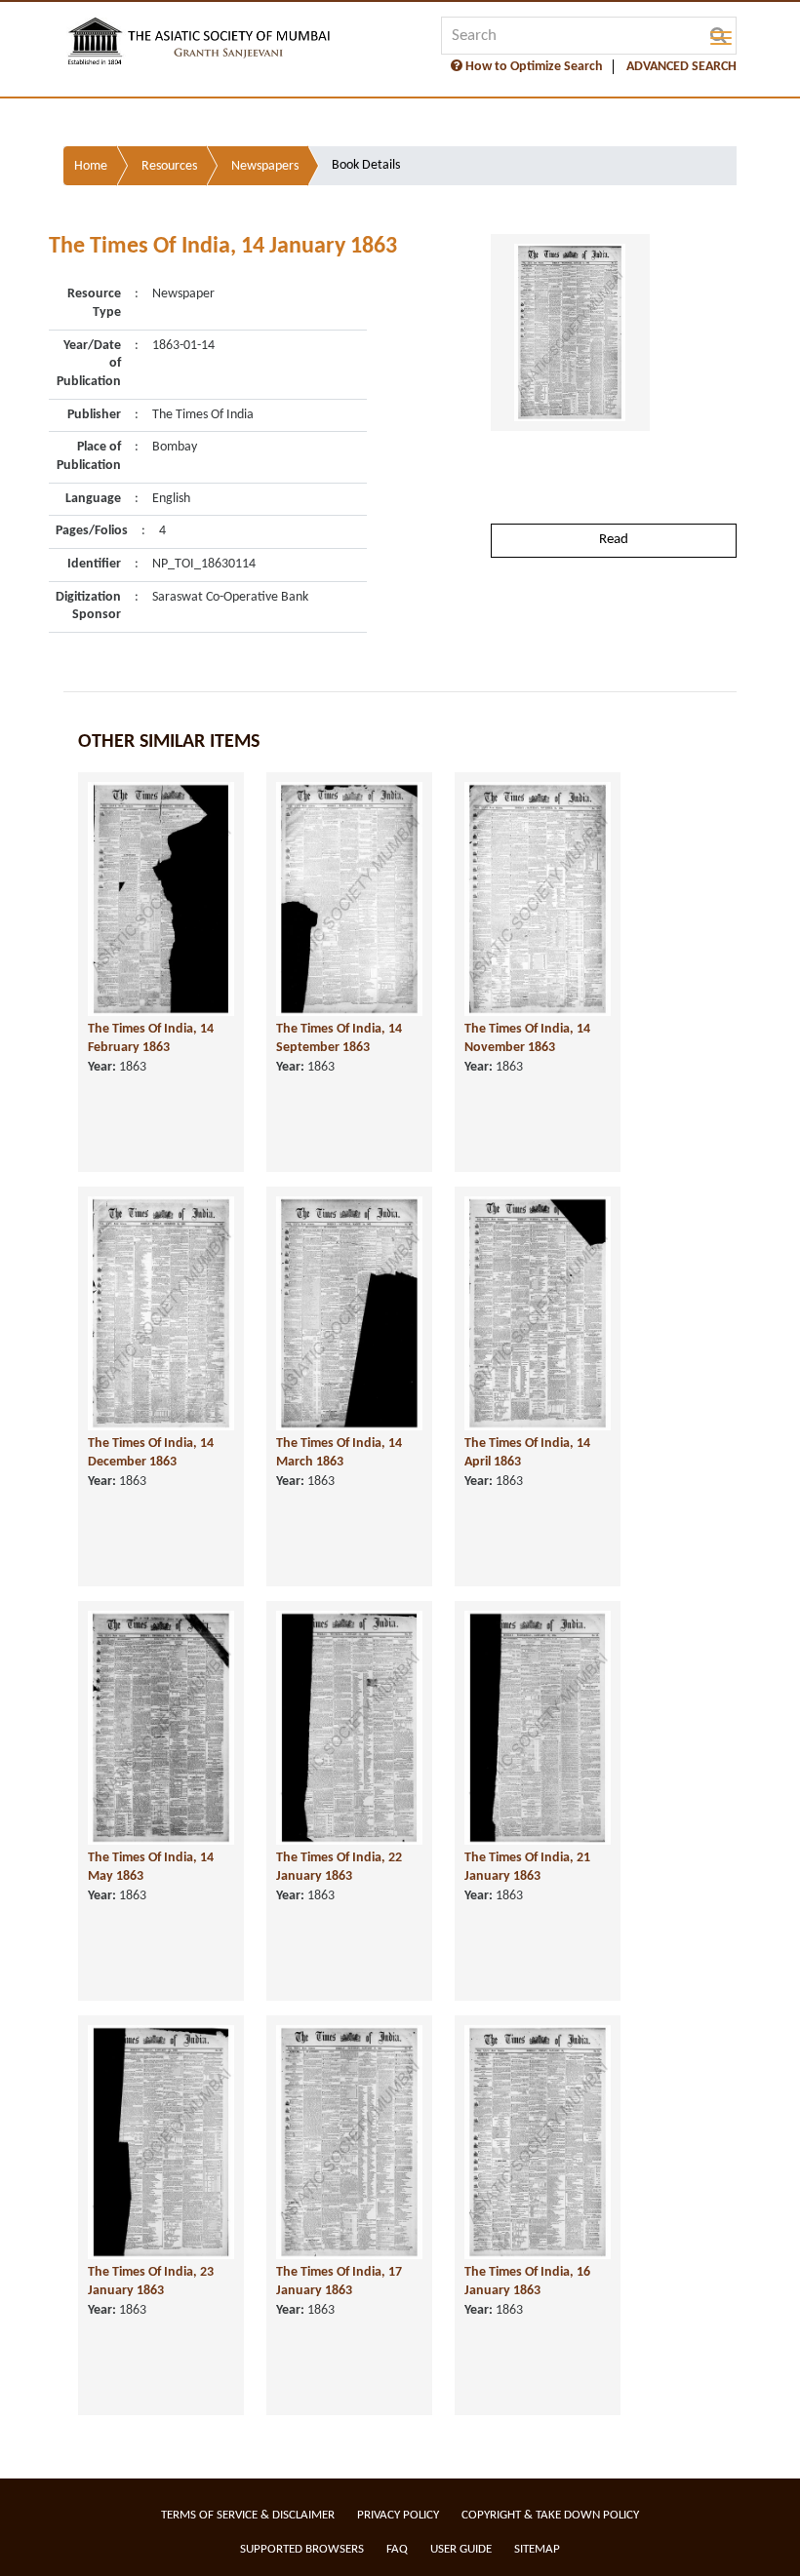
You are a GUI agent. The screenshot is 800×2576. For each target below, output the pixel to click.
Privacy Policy (398, 2515)
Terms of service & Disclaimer (248, 2515)
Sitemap (537, 2549)
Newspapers (265, 166)
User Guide (461, 2549)
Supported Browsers (302, 2549)
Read (614, 540)
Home (91, 166)
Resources (169, 166)
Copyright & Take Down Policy (550, 2515)
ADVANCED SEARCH (681, 67)
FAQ (397, 2549)
